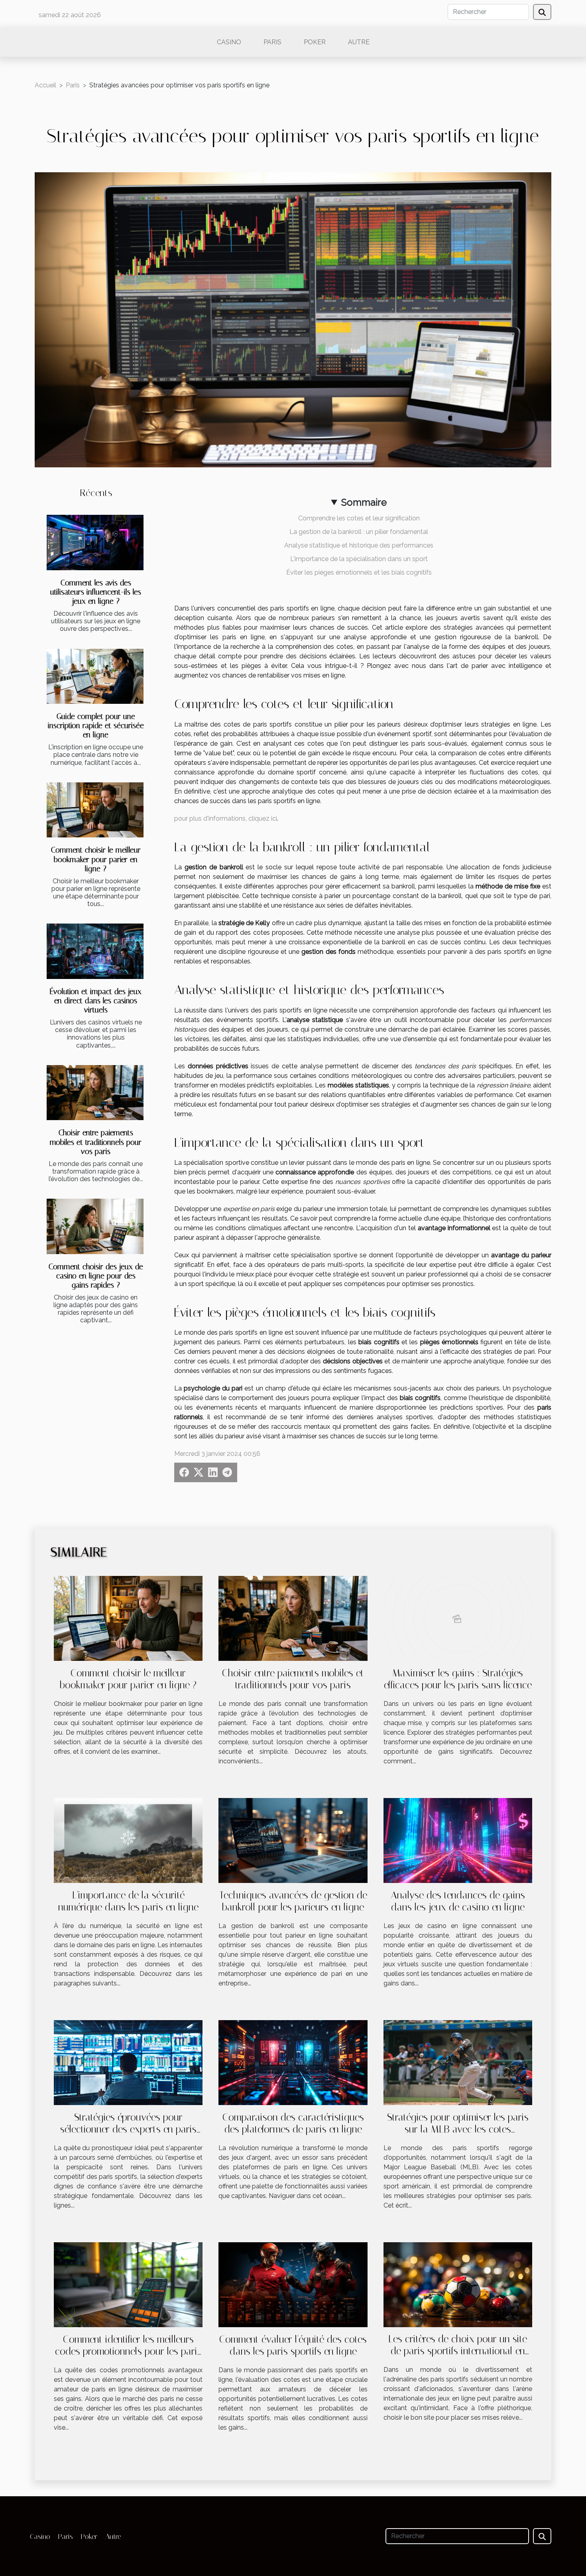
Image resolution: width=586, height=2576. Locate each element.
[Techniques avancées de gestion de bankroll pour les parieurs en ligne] (293, 1840)
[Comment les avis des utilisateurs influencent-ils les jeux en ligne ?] (95, 543)
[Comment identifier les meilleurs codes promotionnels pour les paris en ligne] (128, 2284)
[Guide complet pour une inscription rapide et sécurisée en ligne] (95, 676)
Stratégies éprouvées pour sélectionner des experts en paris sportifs (128, 2129)
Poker (315, 42)
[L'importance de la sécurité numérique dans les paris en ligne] (128, 1840)
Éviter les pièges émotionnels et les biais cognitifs (359, 572)
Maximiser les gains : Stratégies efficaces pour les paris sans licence (458, 1679)
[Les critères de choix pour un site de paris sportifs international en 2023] (458, 2284)
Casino (229, 42)
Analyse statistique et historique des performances (359, 545)
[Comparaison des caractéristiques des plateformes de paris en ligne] (293, 2062)
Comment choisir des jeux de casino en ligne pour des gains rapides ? (96, 1276)
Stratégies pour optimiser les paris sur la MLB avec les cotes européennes (458, 2129)
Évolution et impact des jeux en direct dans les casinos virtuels (96, 1001)
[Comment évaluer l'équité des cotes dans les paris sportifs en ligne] (293, 2284)
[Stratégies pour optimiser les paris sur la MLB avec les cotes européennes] (458, 2062)
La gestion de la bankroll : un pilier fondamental (359, 532)
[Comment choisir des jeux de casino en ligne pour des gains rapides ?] (95, 1226)
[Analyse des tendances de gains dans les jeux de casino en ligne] (458, 1840)
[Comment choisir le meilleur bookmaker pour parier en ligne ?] (95, 810)
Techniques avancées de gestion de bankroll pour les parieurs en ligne (293, 1901)
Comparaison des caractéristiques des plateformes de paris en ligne (293, 2123)
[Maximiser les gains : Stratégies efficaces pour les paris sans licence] (458, 1618)
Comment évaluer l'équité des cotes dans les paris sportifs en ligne (293, 2345)
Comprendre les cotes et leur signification (359, 518)
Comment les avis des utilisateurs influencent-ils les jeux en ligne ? (96, 592)
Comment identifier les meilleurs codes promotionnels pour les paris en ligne (128, 2351)
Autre (359, 42)
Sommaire (364, 502)
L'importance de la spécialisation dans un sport (359, 559)
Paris (272, 42)
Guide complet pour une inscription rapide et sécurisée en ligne (96, 726)
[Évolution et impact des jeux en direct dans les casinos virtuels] (95, 951)
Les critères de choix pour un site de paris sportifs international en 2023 (458, 2351)
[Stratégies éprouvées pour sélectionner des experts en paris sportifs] (128, 2062)
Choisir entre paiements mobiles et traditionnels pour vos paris (96, 1142)
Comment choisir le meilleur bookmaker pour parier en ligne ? (96, 859)
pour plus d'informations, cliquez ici (226, 818)
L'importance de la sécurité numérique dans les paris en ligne (128, 1901)
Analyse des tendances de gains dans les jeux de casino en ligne (458, 1901)
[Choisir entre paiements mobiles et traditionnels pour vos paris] (95, 1093)
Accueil (45, 85)
